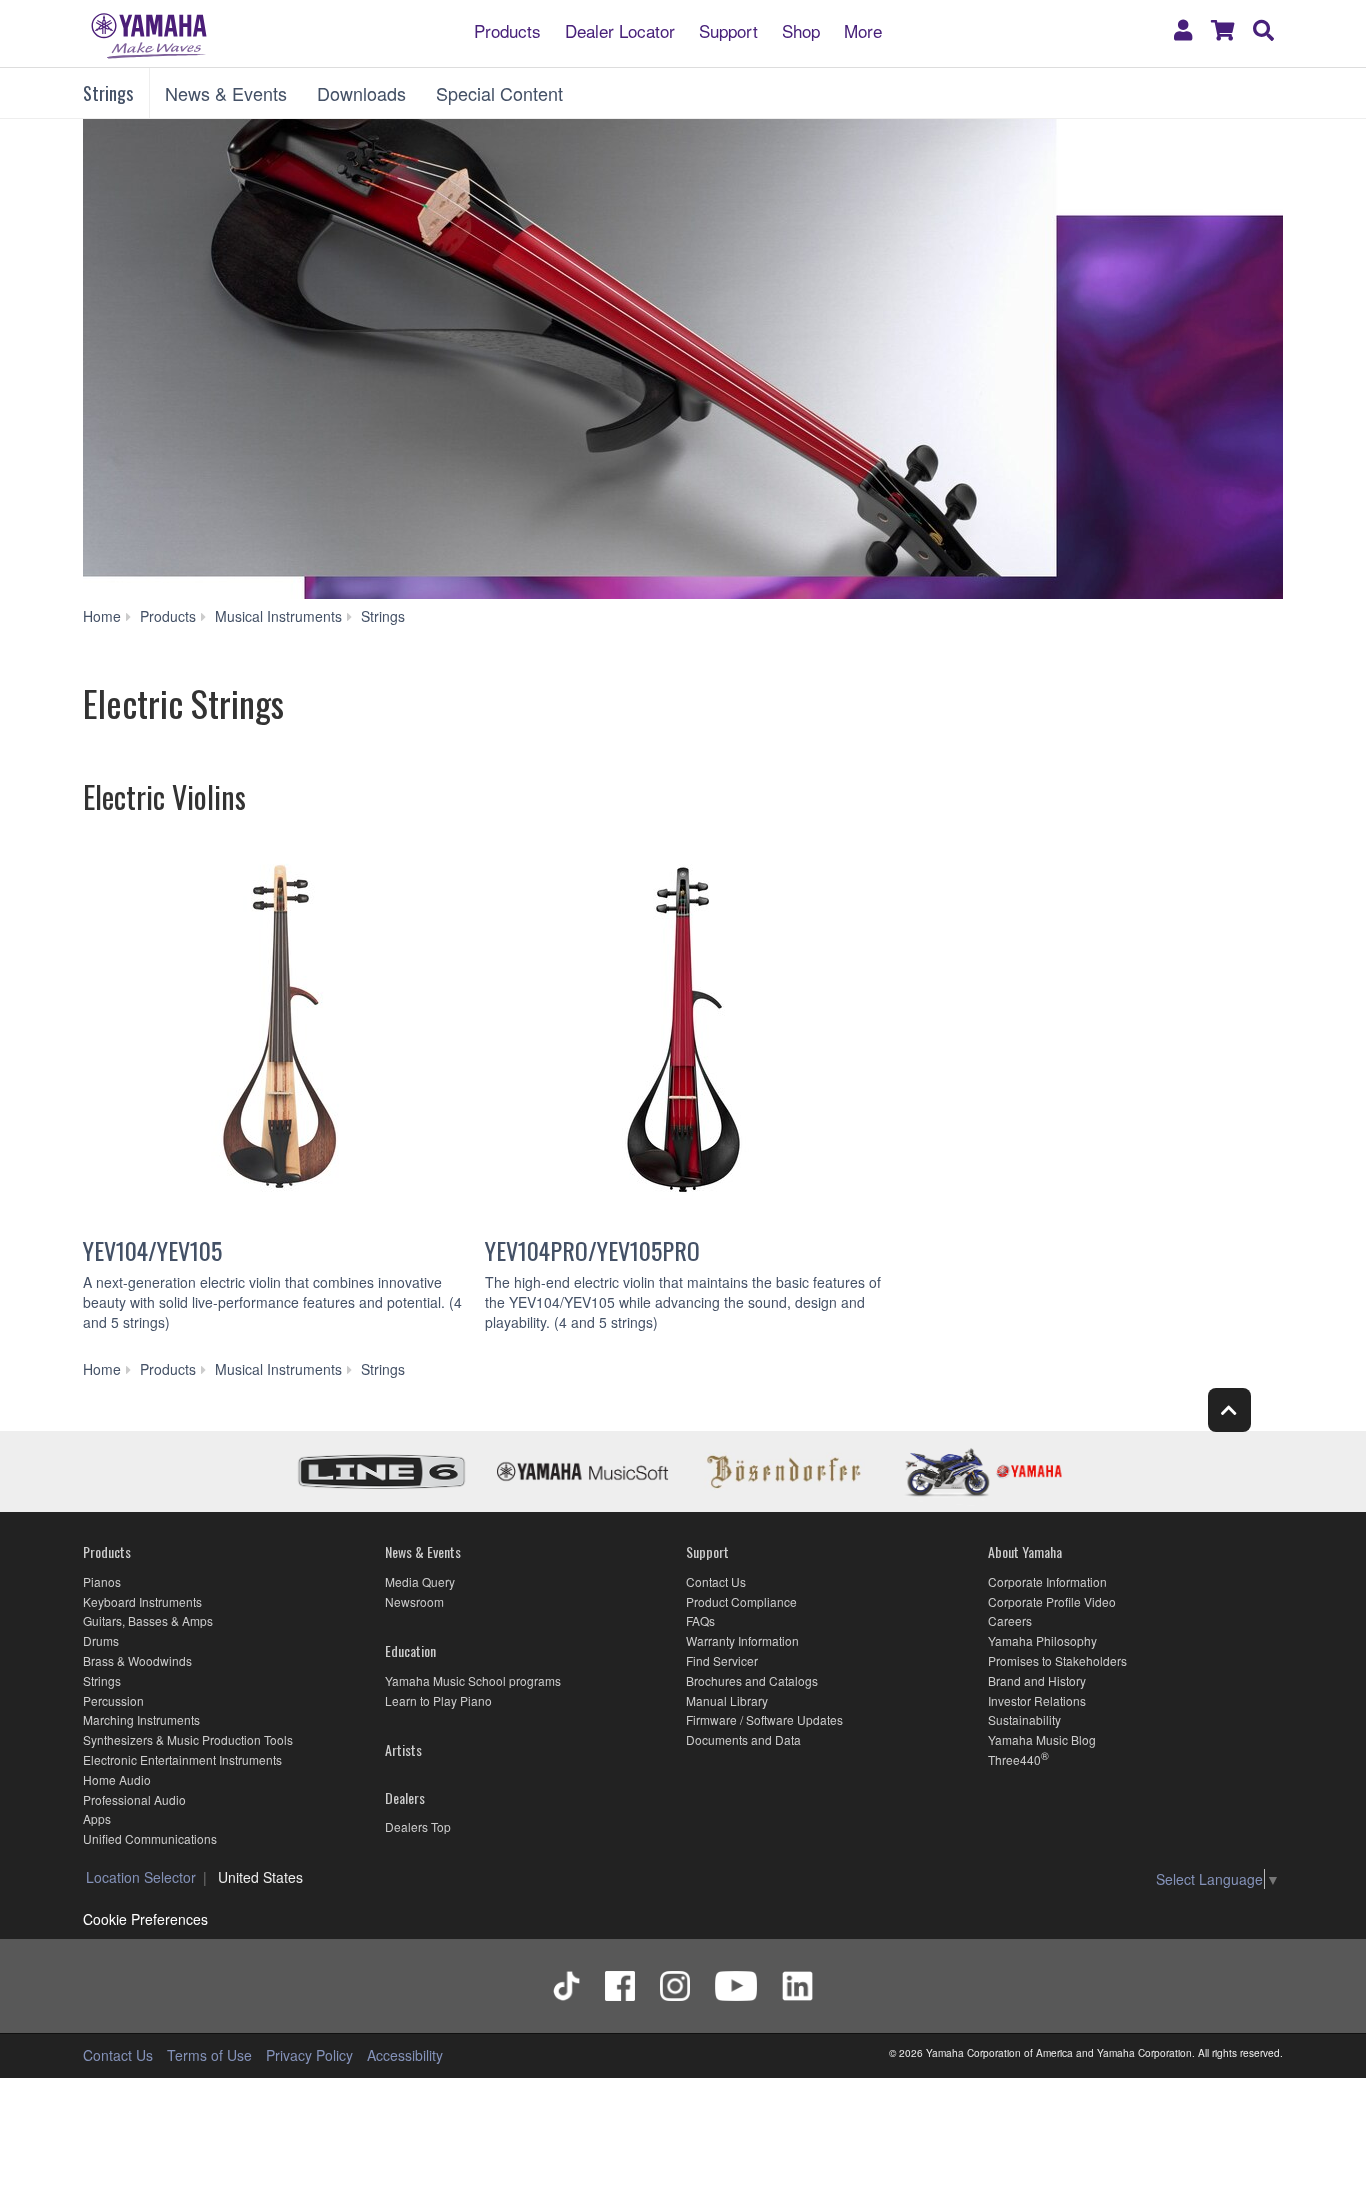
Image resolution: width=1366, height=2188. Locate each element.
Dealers (405, 1797)
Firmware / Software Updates (764, 1719)
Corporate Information (1047, 1581)
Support (728, 29)
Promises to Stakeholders (1057, 1660)
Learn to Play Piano (438, 1700)
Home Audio (117, 1779)
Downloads (361, 93)
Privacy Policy (309, 2055)
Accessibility (405, 2055)
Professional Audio (134, 1799)
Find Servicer (722, 1660)
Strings (108, 93)
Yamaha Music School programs (473, 1680)
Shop (801, 29)
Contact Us (716, 1581)
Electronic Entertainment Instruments (182, 1759)
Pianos (102, 1581)
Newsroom (414, 1601)
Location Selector (141, 1877)
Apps (97, 1818)
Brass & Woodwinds (137, 1660)
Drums (101, 1640)
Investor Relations (1037, 1700)
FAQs (700, 1620)
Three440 (1014, 1759)
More (863, 29)
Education (410, 1650)
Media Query (420, 1581)
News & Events (226, 93)
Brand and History (1037, 1680)
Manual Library (727, 1700)
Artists (403, 1749)
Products (507, 29)
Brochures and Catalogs (752, 1680)
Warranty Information (742, 1640)
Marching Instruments (141, 1719)
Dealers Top (418, 1826)
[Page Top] (1229, 1409)
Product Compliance (741, 1601)
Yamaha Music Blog (1042, 1739)
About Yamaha (1025, 1551)
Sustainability (1024, 1719)
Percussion (113, 1700)
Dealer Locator (620, 29)
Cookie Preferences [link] (145, 1919)
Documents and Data (743, 1739)
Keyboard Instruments (142, 1601)
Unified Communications (150, 1838)
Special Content (499, 93)
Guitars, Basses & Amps (148, 1620)
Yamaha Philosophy (1042, 1640)
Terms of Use (209, 2055)
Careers (1010, 1620)
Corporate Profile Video (1052, 1601)
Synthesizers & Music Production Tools (188, 1739)
